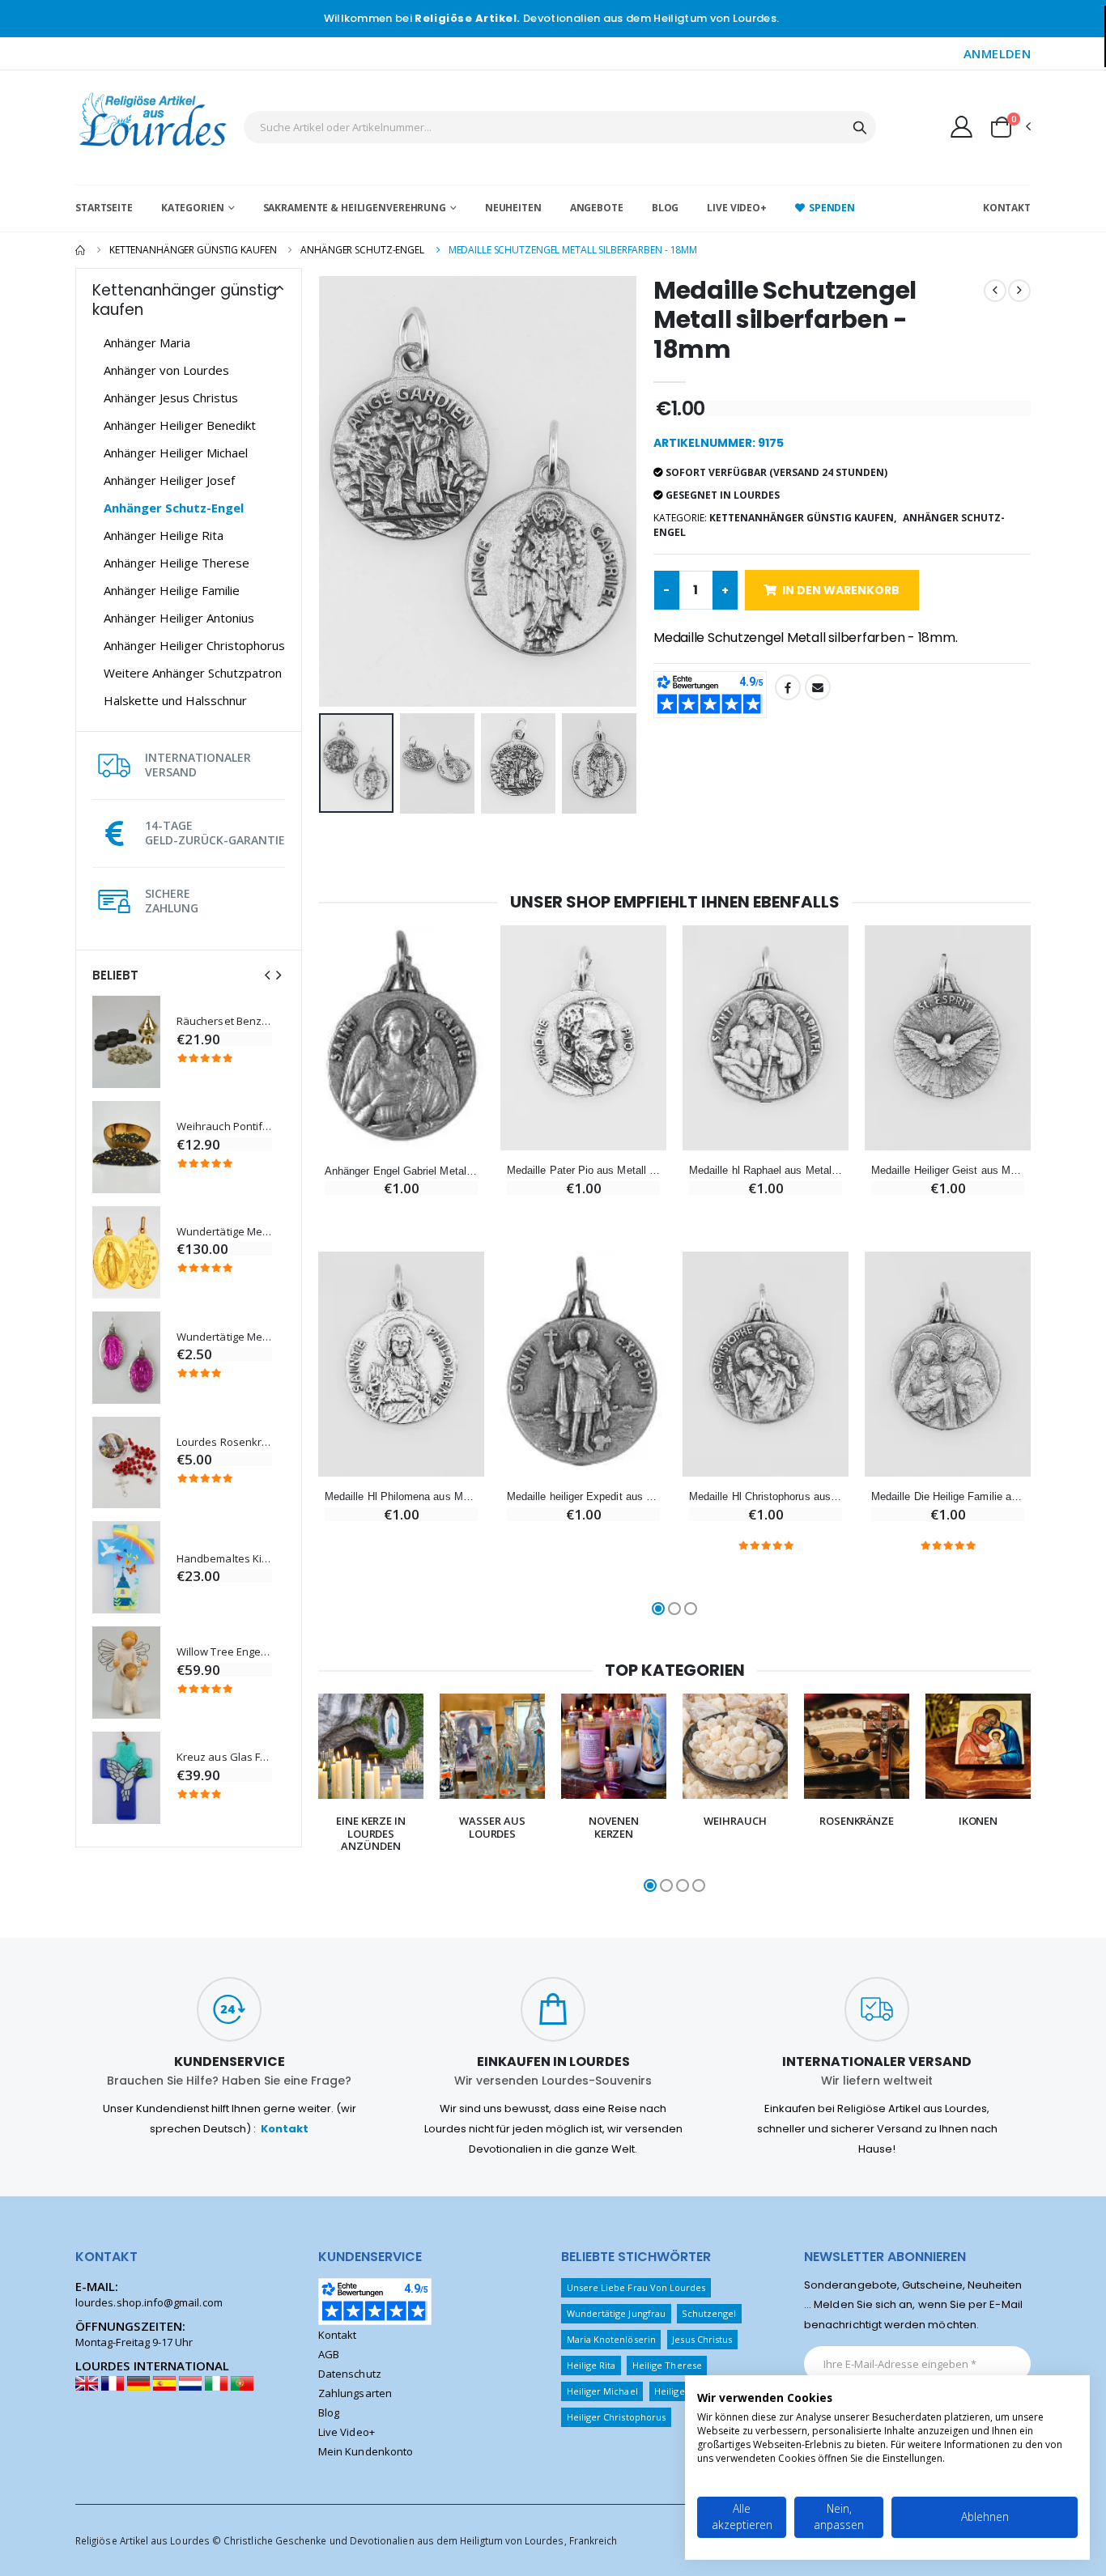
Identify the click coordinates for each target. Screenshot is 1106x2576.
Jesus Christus (702, 2339)
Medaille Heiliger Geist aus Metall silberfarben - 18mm (948, 1170)
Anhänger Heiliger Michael (176, 453)
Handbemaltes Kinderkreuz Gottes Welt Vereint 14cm (224, 1559)
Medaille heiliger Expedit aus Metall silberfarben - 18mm (583, 1496)
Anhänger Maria (147, 342)
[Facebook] (788, 687)
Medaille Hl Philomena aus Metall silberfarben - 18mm (401, 1496)
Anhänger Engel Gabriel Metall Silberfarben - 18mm (401, 1171)
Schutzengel (709, 2313)
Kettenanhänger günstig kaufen (193, 250)
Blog (666, 208)
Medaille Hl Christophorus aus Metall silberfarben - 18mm (766, 1496)
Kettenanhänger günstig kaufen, (803, 518)
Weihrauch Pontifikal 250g (224, 1126)
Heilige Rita (591, 2365)
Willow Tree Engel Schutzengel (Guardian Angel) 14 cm (224, 1652)
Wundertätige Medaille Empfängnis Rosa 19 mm (224, 1337)
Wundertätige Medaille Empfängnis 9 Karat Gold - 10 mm (224, 1232)
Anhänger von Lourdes (166, 370)
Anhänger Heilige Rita (164, 535)
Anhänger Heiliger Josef (169, 480)
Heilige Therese (667, 2365)
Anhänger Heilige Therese (177, 563)
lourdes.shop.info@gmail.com (149, 2302)
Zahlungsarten (355, 2393)
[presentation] (267, 975)
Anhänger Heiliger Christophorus (194, 645)
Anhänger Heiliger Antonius (179, 618)
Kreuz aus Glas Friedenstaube (224, 1757)
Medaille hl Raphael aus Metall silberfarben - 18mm (766, 1170)
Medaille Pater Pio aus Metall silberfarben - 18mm (583, 1170)
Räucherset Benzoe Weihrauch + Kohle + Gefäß (224, 1021)
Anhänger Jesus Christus (171, 397)
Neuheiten (513, 208)
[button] (1010, 127)
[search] (860, 127)
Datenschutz (350, 2374)
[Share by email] (818, 687)
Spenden (832, 208)
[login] (961, 126)
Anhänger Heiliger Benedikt (180, 425)
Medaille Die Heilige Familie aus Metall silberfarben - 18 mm (948, 1496)
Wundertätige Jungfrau (616, 2313)
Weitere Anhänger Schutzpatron (193, 673)
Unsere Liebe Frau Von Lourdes (636, 2287)
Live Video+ (737, 208)
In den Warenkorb (841, 590)
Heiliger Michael (602, 2391)
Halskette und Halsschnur (175, 700)
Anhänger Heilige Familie (172, 590)
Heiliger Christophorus (616, 2417)
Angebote (597, 208)
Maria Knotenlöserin (611, 2339)
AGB (329, 2354)
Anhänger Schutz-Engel (362, 250)
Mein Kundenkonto (366, 2451)
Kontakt (1007, 208)
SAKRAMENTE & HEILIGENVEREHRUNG (355, 208)
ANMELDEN (997, 53)
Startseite (104, 208)
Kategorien (193, 208)
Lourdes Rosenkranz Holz (224, 1442)
